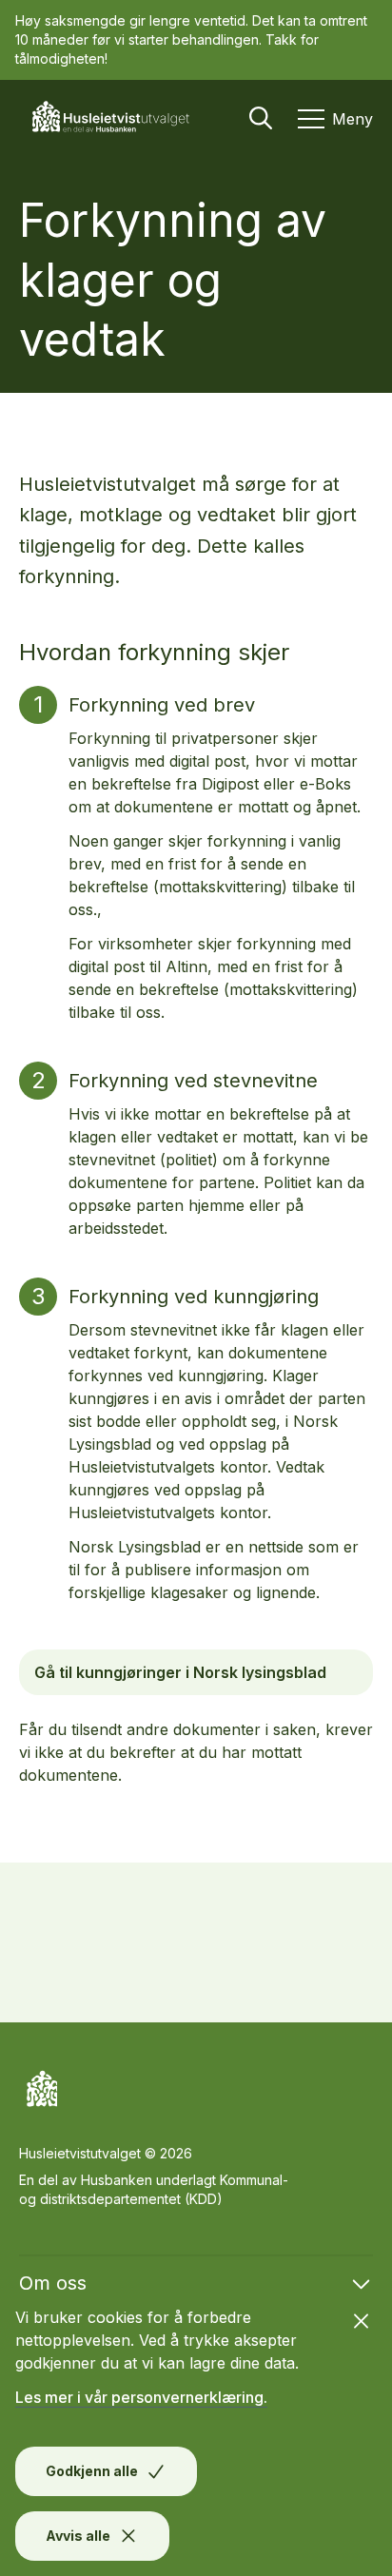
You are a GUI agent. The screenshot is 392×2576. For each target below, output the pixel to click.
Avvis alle (78, 2536)
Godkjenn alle (92, 2471)
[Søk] (261, 118)
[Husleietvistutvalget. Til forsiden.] (118, 118)
